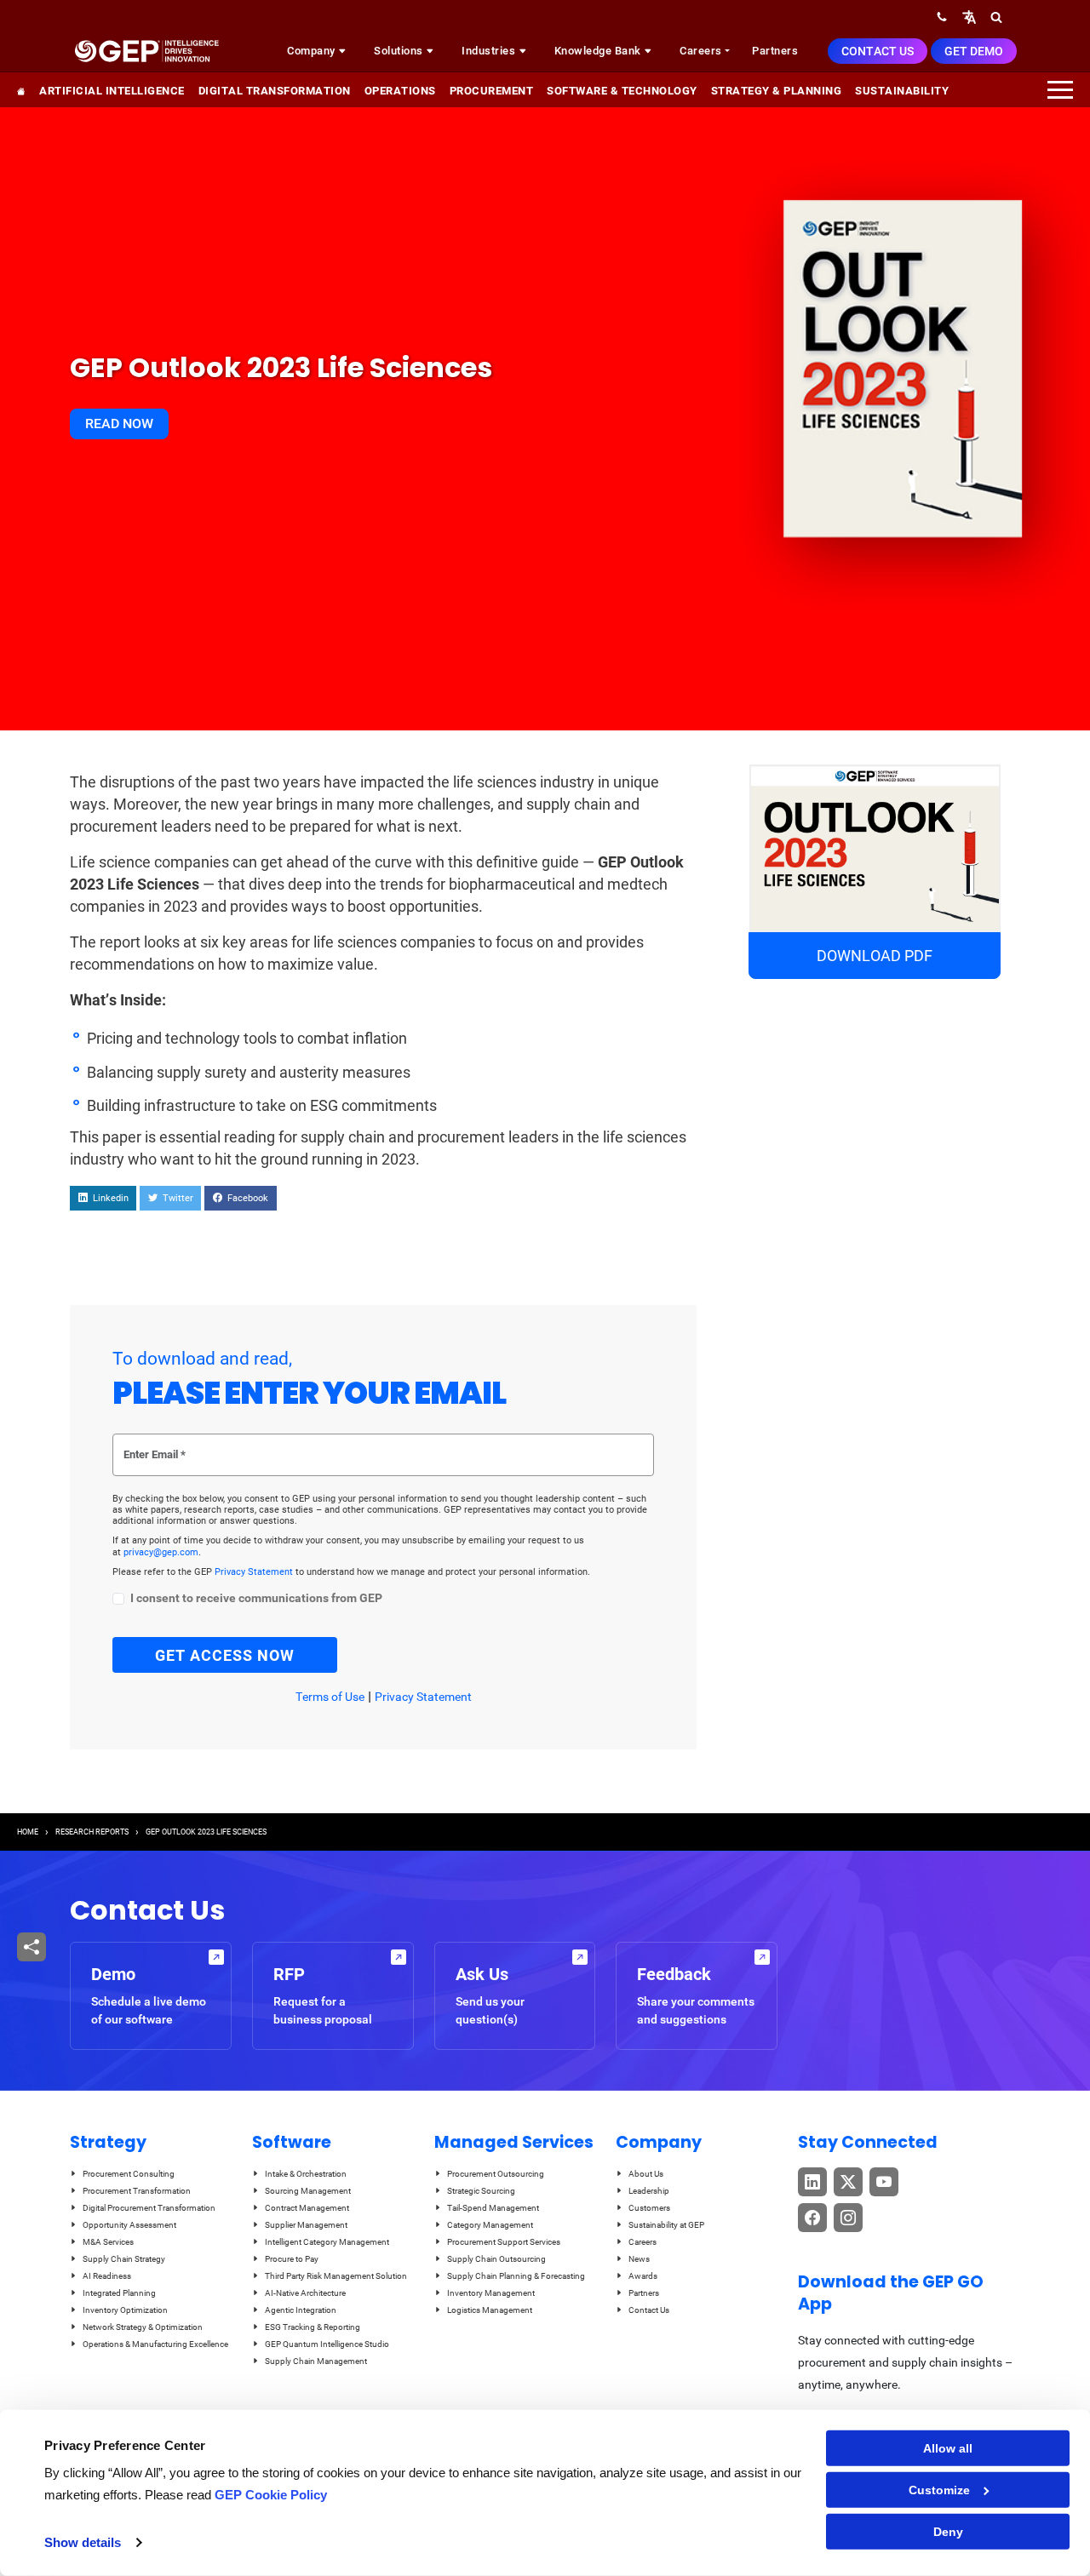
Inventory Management (491, 2293)
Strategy (108, 2142)
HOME (28, 1832)
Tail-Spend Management (493, 2208)
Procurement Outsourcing (496, 2174)
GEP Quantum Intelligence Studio (327, 2344)
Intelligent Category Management (327, 2242)
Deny (948, 2532)
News (639, 2259)
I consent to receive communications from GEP (256, 1598)
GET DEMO (974, 51)
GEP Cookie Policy (271, 2495)
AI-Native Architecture (305, 2293)
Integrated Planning (119, 2293)
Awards (643, 2276)
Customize (939, 2490)
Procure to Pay (292, 2259)
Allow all (948, 2448)
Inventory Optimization (125, 2310)
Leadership (649, 2191)
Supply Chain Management (316, 2361)
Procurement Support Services (504, 2242)
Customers (649, 2208)
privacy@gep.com (161, 1552)
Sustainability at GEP (666, 2225)
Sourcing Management (308, 2191)
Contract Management (307, 2208)
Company (313, 51)
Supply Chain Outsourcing (496, 2259)
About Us (646, 2174)
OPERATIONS (400, 91)
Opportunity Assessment (129, 2225)
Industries (490, 51)
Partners (775, 51)
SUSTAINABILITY (902, 91)
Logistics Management (490, 2310)
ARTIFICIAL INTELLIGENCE (112, 91)
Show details (83, 2542)
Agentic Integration (301, 2310)
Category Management (490, 2225)
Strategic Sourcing (481, 2191)
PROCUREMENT (492, 91)
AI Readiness (107, 2276)
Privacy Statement (255, 1572)
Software (292, 2142)
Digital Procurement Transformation (149, 2208)
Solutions (400, 51)
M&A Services (108, 2242)
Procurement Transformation (137, 2191)
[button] (969, 17)
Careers (701, 51)
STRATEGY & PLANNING (777, 91)
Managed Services (514, 2142)
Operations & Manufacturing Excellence (155, 2344)
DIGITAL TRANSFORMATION (275, 91)
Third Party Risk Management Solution (336, 2276)
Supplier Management (306, 2225)
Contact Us (878, 51)
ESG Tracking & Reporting (313, 2327)
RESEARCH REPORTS (92, 1832)
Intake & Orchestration (306, 2174)
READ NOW (119, 424)
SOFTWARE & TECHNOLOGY (622, 91)
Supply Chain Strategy (124, 2259)
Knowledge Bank (599, 51)
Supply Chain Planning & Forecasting (516, 2276)
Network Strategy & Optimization (143, 2327)
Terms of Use (330, 1697)
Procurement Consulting (129, 2174)
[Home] (146, 51)
